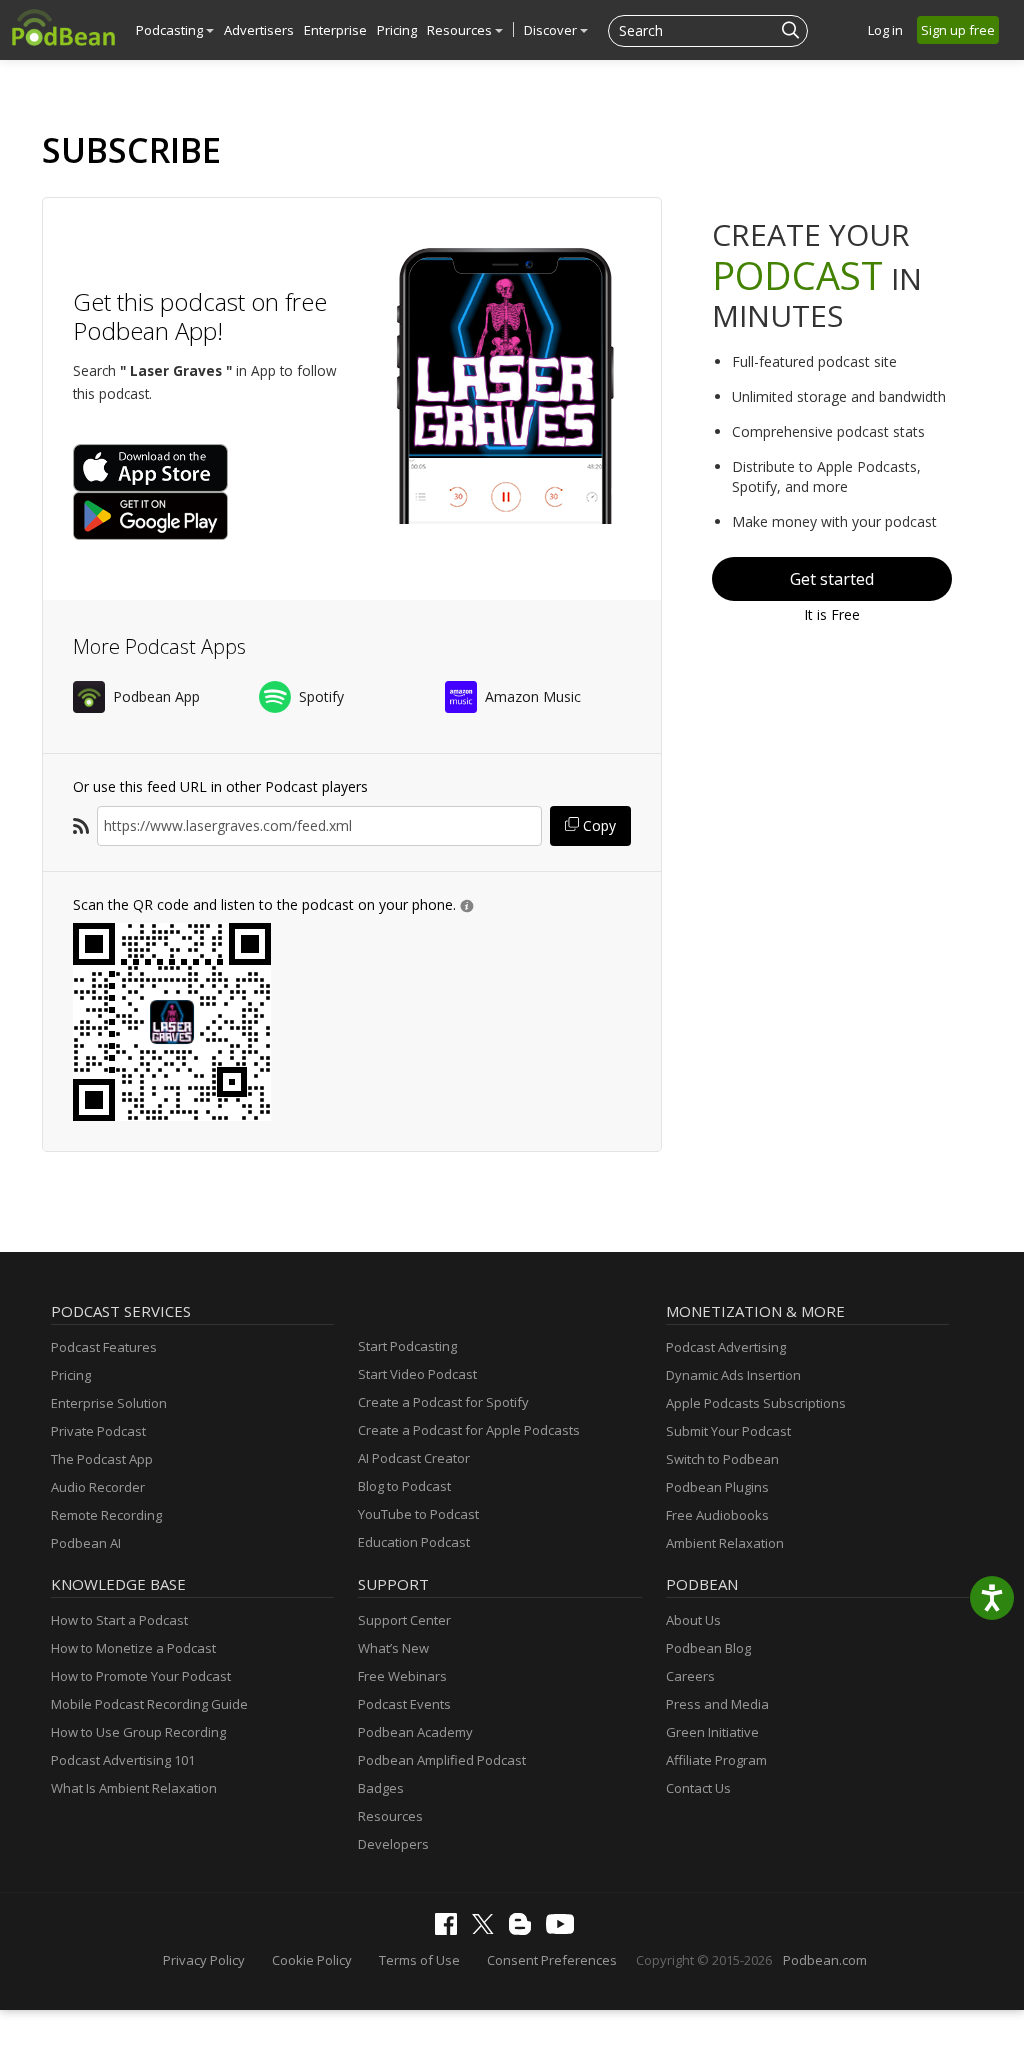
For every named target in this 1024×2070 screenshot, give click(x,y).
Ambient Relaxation (725, 1543)
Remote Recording (106, 1515)
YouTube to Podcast (418, 1514)
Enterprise (335, 30)
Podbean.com (825, 1960)
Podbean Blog (708, 1648)
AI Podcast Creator (414, 1458)
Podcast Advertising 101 (123, 1760)
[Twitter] (488, 1929)
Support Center (404, 1620)
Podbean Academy (415, 1732)
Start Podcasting (407, 1346)
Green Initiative (712, 1732)
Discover (552, 30)
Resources (461, 30)
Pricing (397, 30)
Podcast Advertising (726, 1347)
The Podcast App (102, 1459)
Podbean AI (86, 1543)
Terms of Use (419, 1960)
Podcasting (171, 30)
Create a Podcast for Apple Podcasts (469, 1430)
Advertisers (259, 30)
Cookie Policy (312, 1960)
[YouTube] (565, 1929)
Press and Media (717, 1704)
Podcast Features (104, 1347)
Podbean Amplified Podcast (442, 1760)
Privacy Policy (204, 1960)
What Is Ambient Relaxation (134, 1788)
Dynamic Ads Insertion (733, 1375)
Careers (690, 1676)
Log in (885, 30)
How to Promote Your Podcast (141, 1676)
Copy (597, 825)
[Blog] (525, 1930)
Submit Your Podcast (728, 1431)
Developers (393, 1844)
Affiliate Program (716, 1760)
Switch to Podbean (722, 1459)
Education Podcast (414, 1542)
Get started (832, 579)
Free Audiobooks (717, 1515)
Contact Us (698, 1788)
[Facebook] (451, 1930)
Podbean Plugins (717, 1487)
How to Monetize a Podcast (133, 1648)
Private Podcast (98, 1431)
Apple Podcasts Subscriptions (756, 1403)
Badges (381, 1788)
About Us (693, 1620)
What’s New (393, 1648)
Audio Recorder (98, 1487)
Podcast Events (404, 1704)
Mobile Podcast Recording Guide (149, 1704)
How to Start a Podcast (119, 1620)
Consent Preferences (552, 1960)
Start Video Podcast (417, 1374)
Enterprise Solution (109, 1403)
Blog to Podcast (404, 1486)
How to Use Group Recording (138, 1732)
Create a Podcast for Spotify (443, 1402)
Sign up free (958, 30)
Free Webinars (402, 1676)
